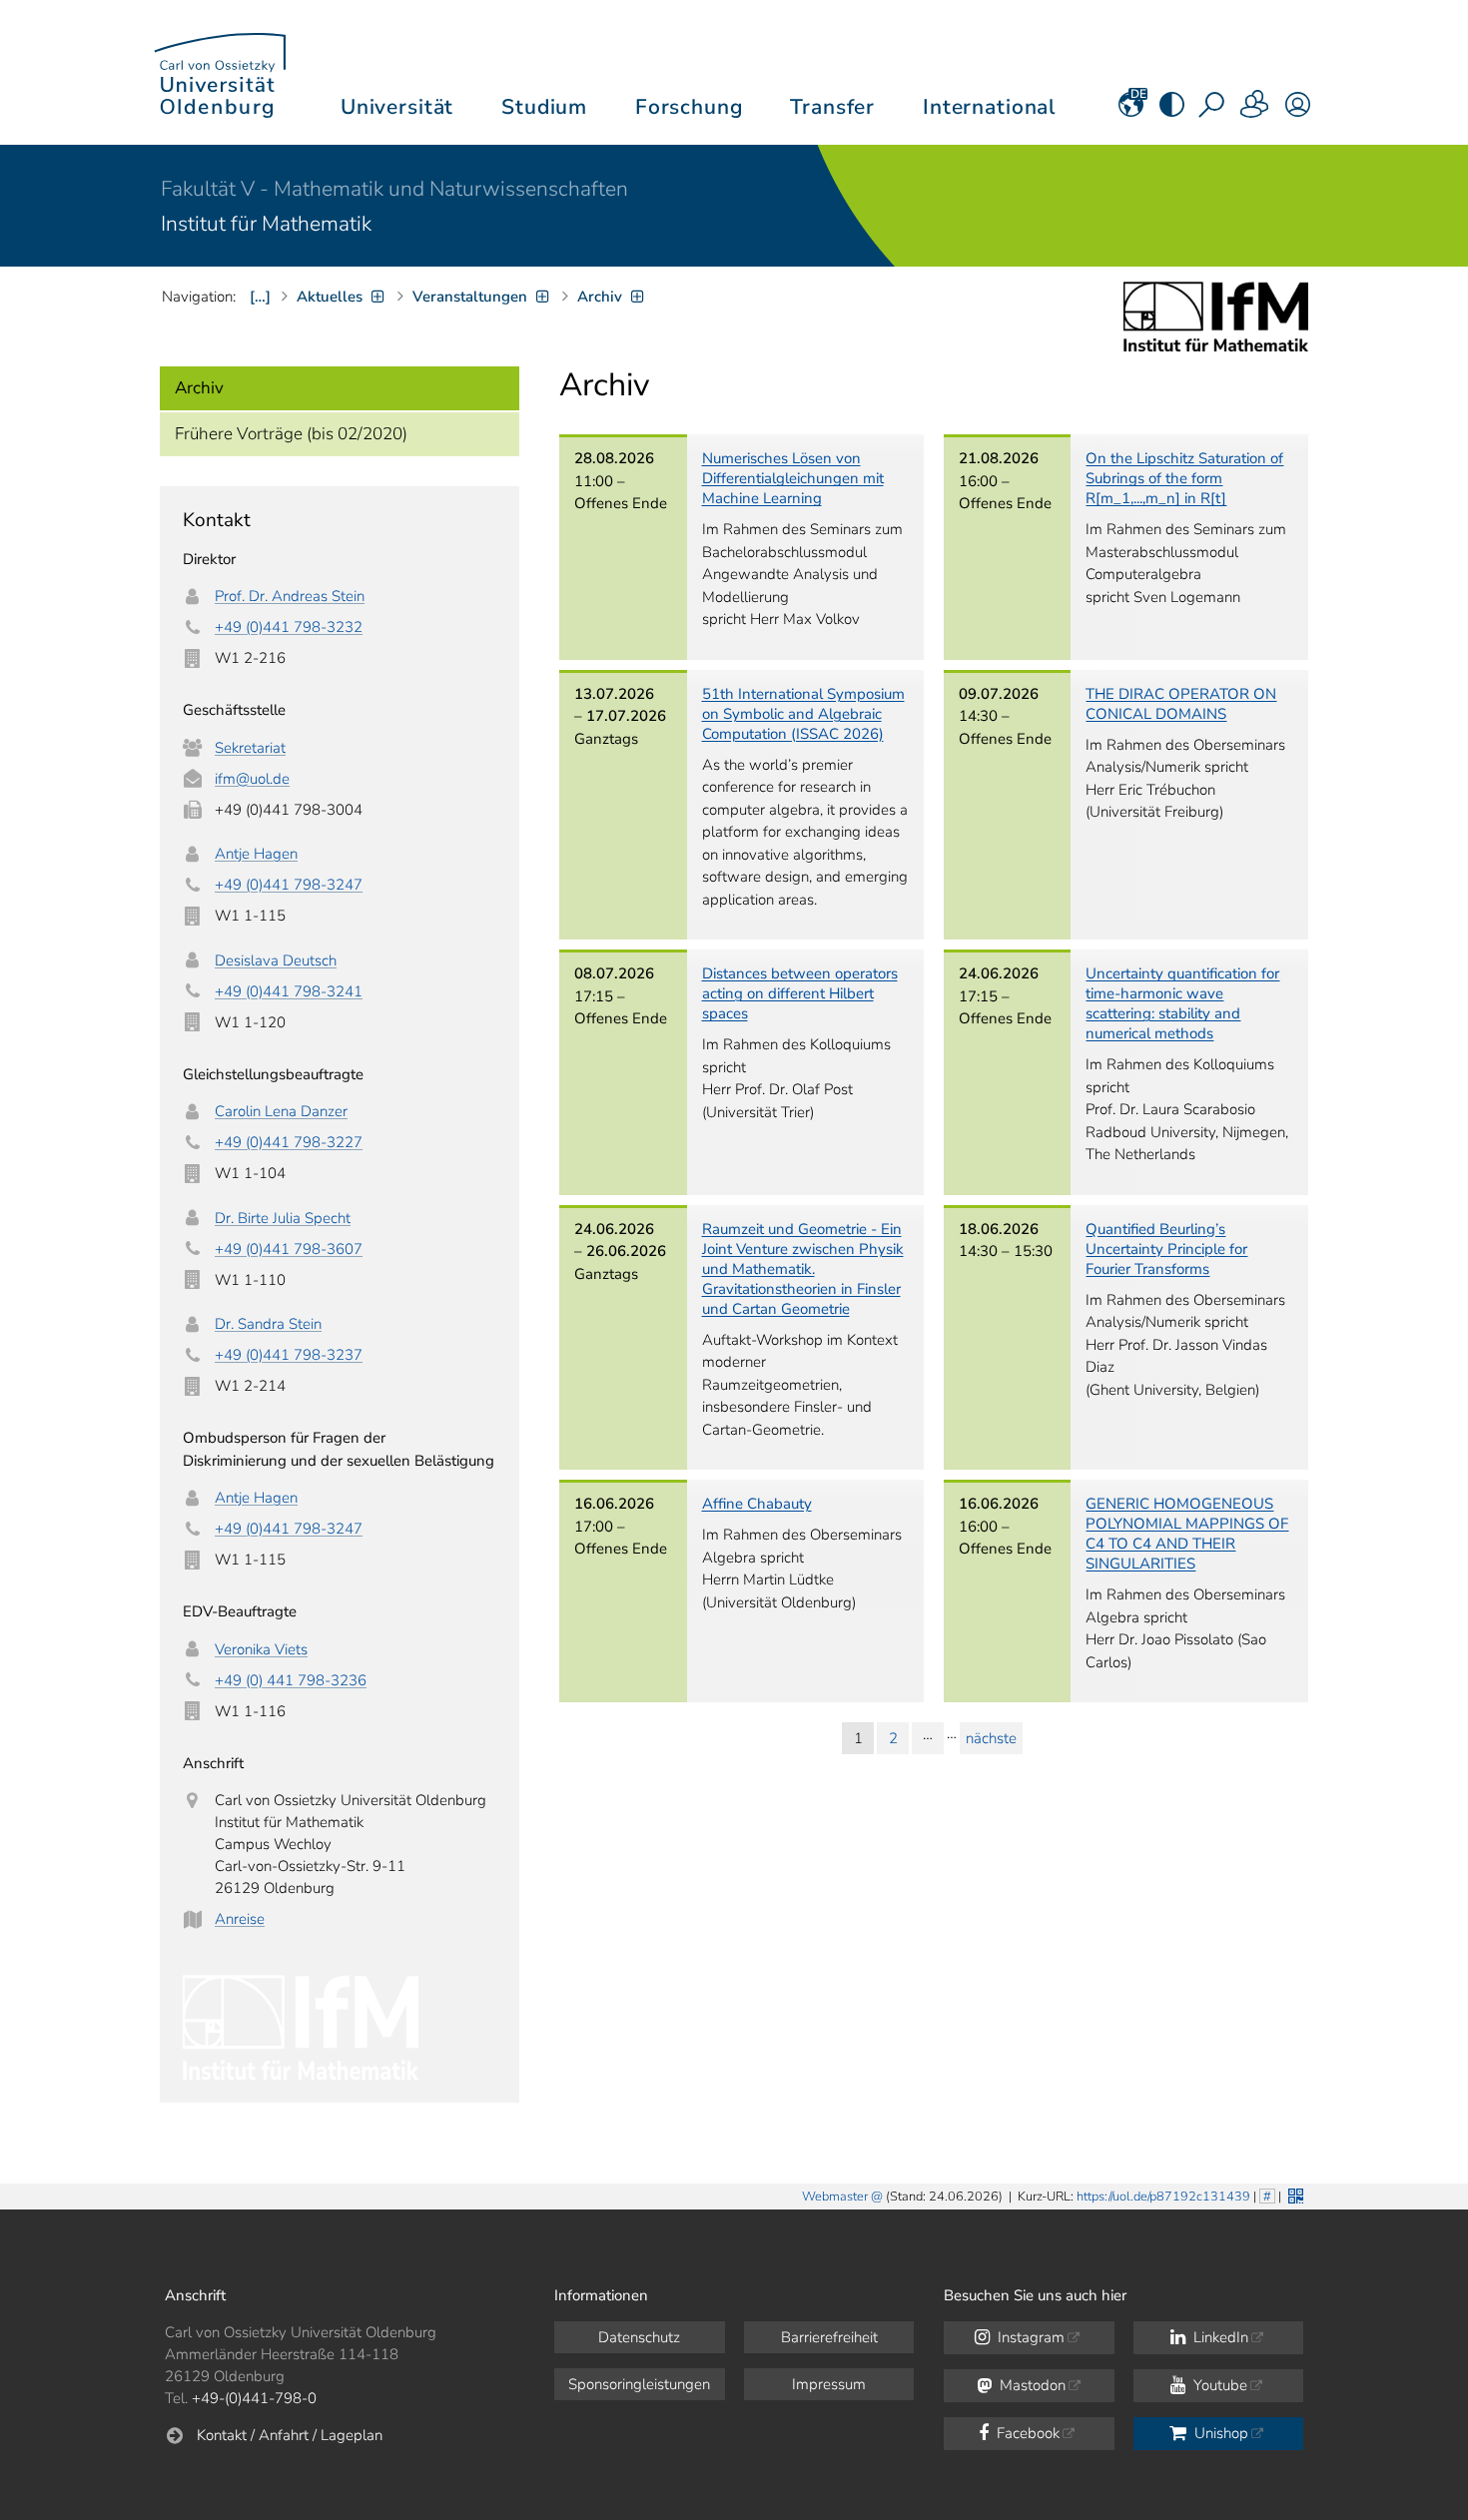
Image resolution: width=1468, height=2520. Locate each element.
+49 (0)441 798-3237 (289, 1355)
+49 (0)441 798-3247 (289, 885)
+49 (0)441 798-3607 (289, 1249)
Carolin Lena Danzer (281, 1111)
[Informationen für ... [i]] (1255, 111)
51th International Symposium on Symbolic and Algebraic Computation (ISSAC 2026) (803, 714)
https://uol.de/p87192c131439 (1163, 2197)
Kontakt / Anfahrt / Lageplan (290, 2435)
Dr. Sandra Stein (268, 1324)
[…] (260, 297)
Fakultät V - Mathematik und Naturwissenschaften (394, 189)
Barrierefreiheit (829, 2337)
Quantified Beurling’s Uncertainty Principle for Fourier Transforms (1166, 1249)
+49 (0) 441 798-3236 (291, 1680)
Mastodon (1031, 2385)
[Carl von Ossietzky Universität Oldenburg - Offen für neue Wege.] (220, 72)
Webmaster (835, 2197)
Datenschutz (639, 2337)
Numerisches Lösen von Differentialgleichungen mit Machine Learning (793, 478)
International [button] (989, 107)
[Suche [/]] (1213, 111)
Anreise (240, 1919)
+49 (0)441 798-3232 (289, 627)
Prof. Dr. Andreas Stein (290, 596)
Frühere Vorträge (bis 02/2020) (291, 434)
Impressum (829, 2384)
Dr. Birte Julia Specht (283, 1218)
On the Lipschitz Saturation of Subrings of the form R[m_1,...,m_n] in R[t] (1184, 478)
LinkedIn (1219, 2337)
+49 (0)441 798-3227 (289, 1142)
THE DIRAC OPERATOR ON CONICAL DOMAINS (1181, 704)
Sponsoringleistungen (639, 2384)
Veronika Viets (261, 1649)
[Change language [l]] (1131, 111)
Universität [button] (397, 107)
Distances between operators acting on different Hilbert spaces (800, 993)
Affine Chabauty (757, 1504)
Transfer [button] (832, 107)
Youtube (1218, 2385)
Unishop (1219, 2433)
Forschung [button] (689, 107)
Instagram (1029, 2337)
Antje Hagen (256, 854)
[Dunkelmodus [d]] (1172, 111)
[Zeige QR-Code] (1294, 2194)
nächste (991, 1738)
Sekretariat (250, 748)
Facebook (1026, 2433)
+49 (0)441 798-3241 (289, 991)
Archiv (199, 388)
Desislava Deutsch (276, 960)
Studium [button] (544, 107)
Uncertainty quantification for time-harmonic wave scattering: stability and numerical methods (1182, 1003)
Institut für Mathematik (266, 224)
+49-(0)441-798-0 (254, 2398)
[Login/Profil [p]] (1298, 111)
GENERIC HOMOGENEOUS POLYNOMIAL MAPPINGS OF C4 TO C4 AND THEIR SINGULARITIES (1187, 1534)
